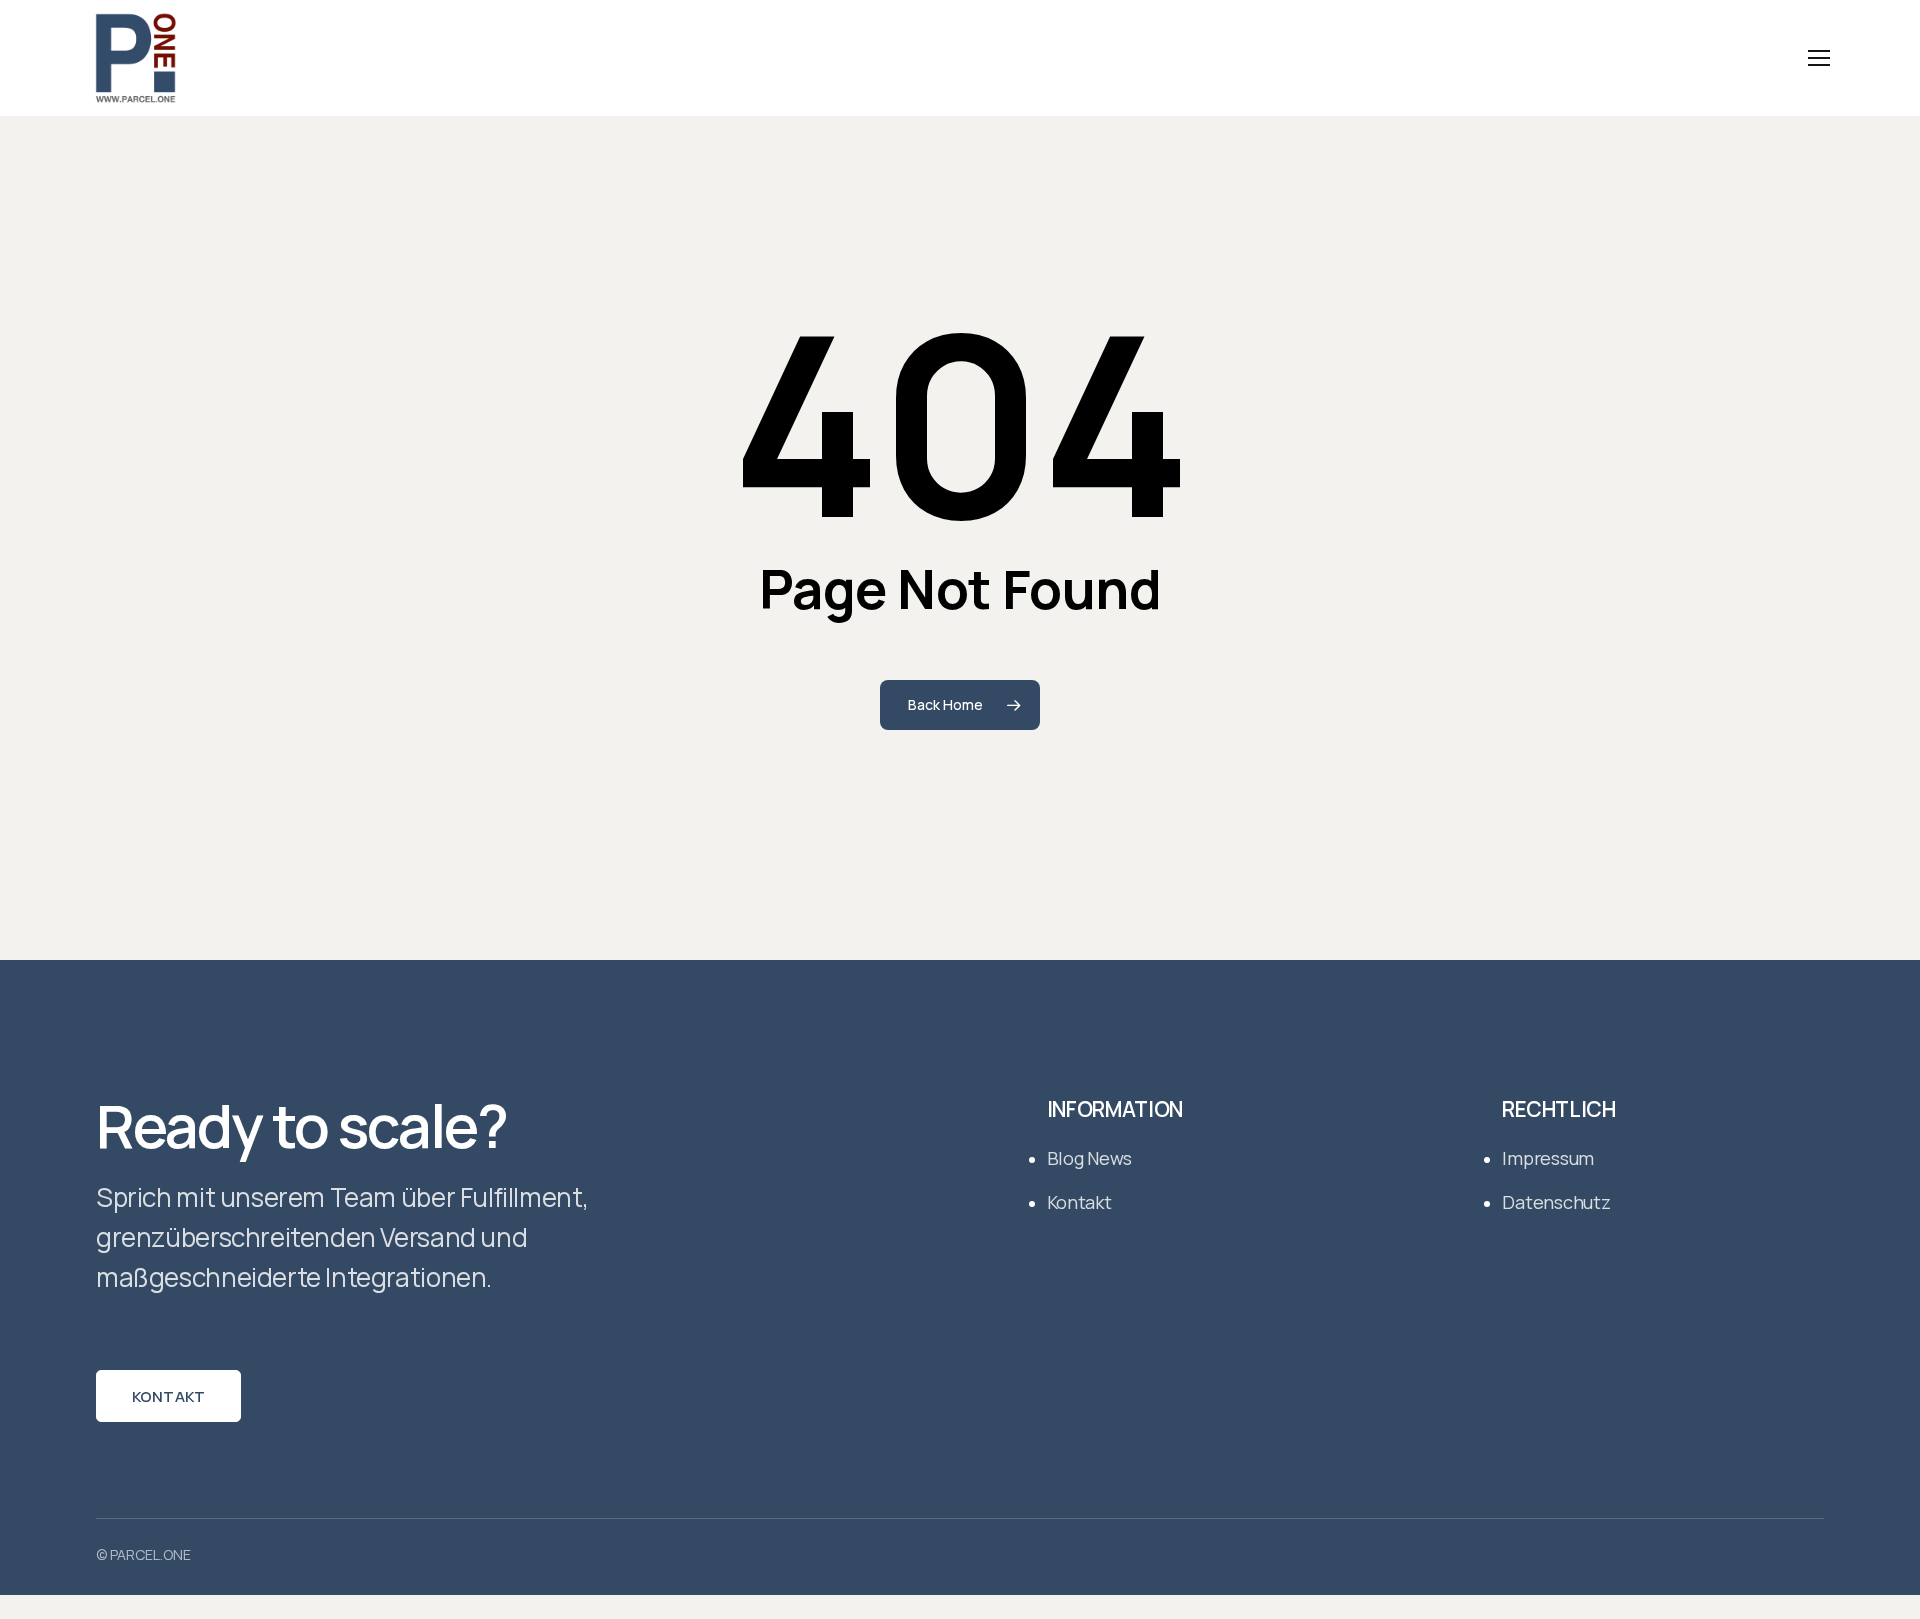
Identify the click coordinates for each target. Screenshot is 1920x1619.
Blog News (1090, 1158)
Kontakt (169, 1396)
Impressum (1548, 1158)
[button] (1819, 58)
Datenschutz (1556, 1202)
